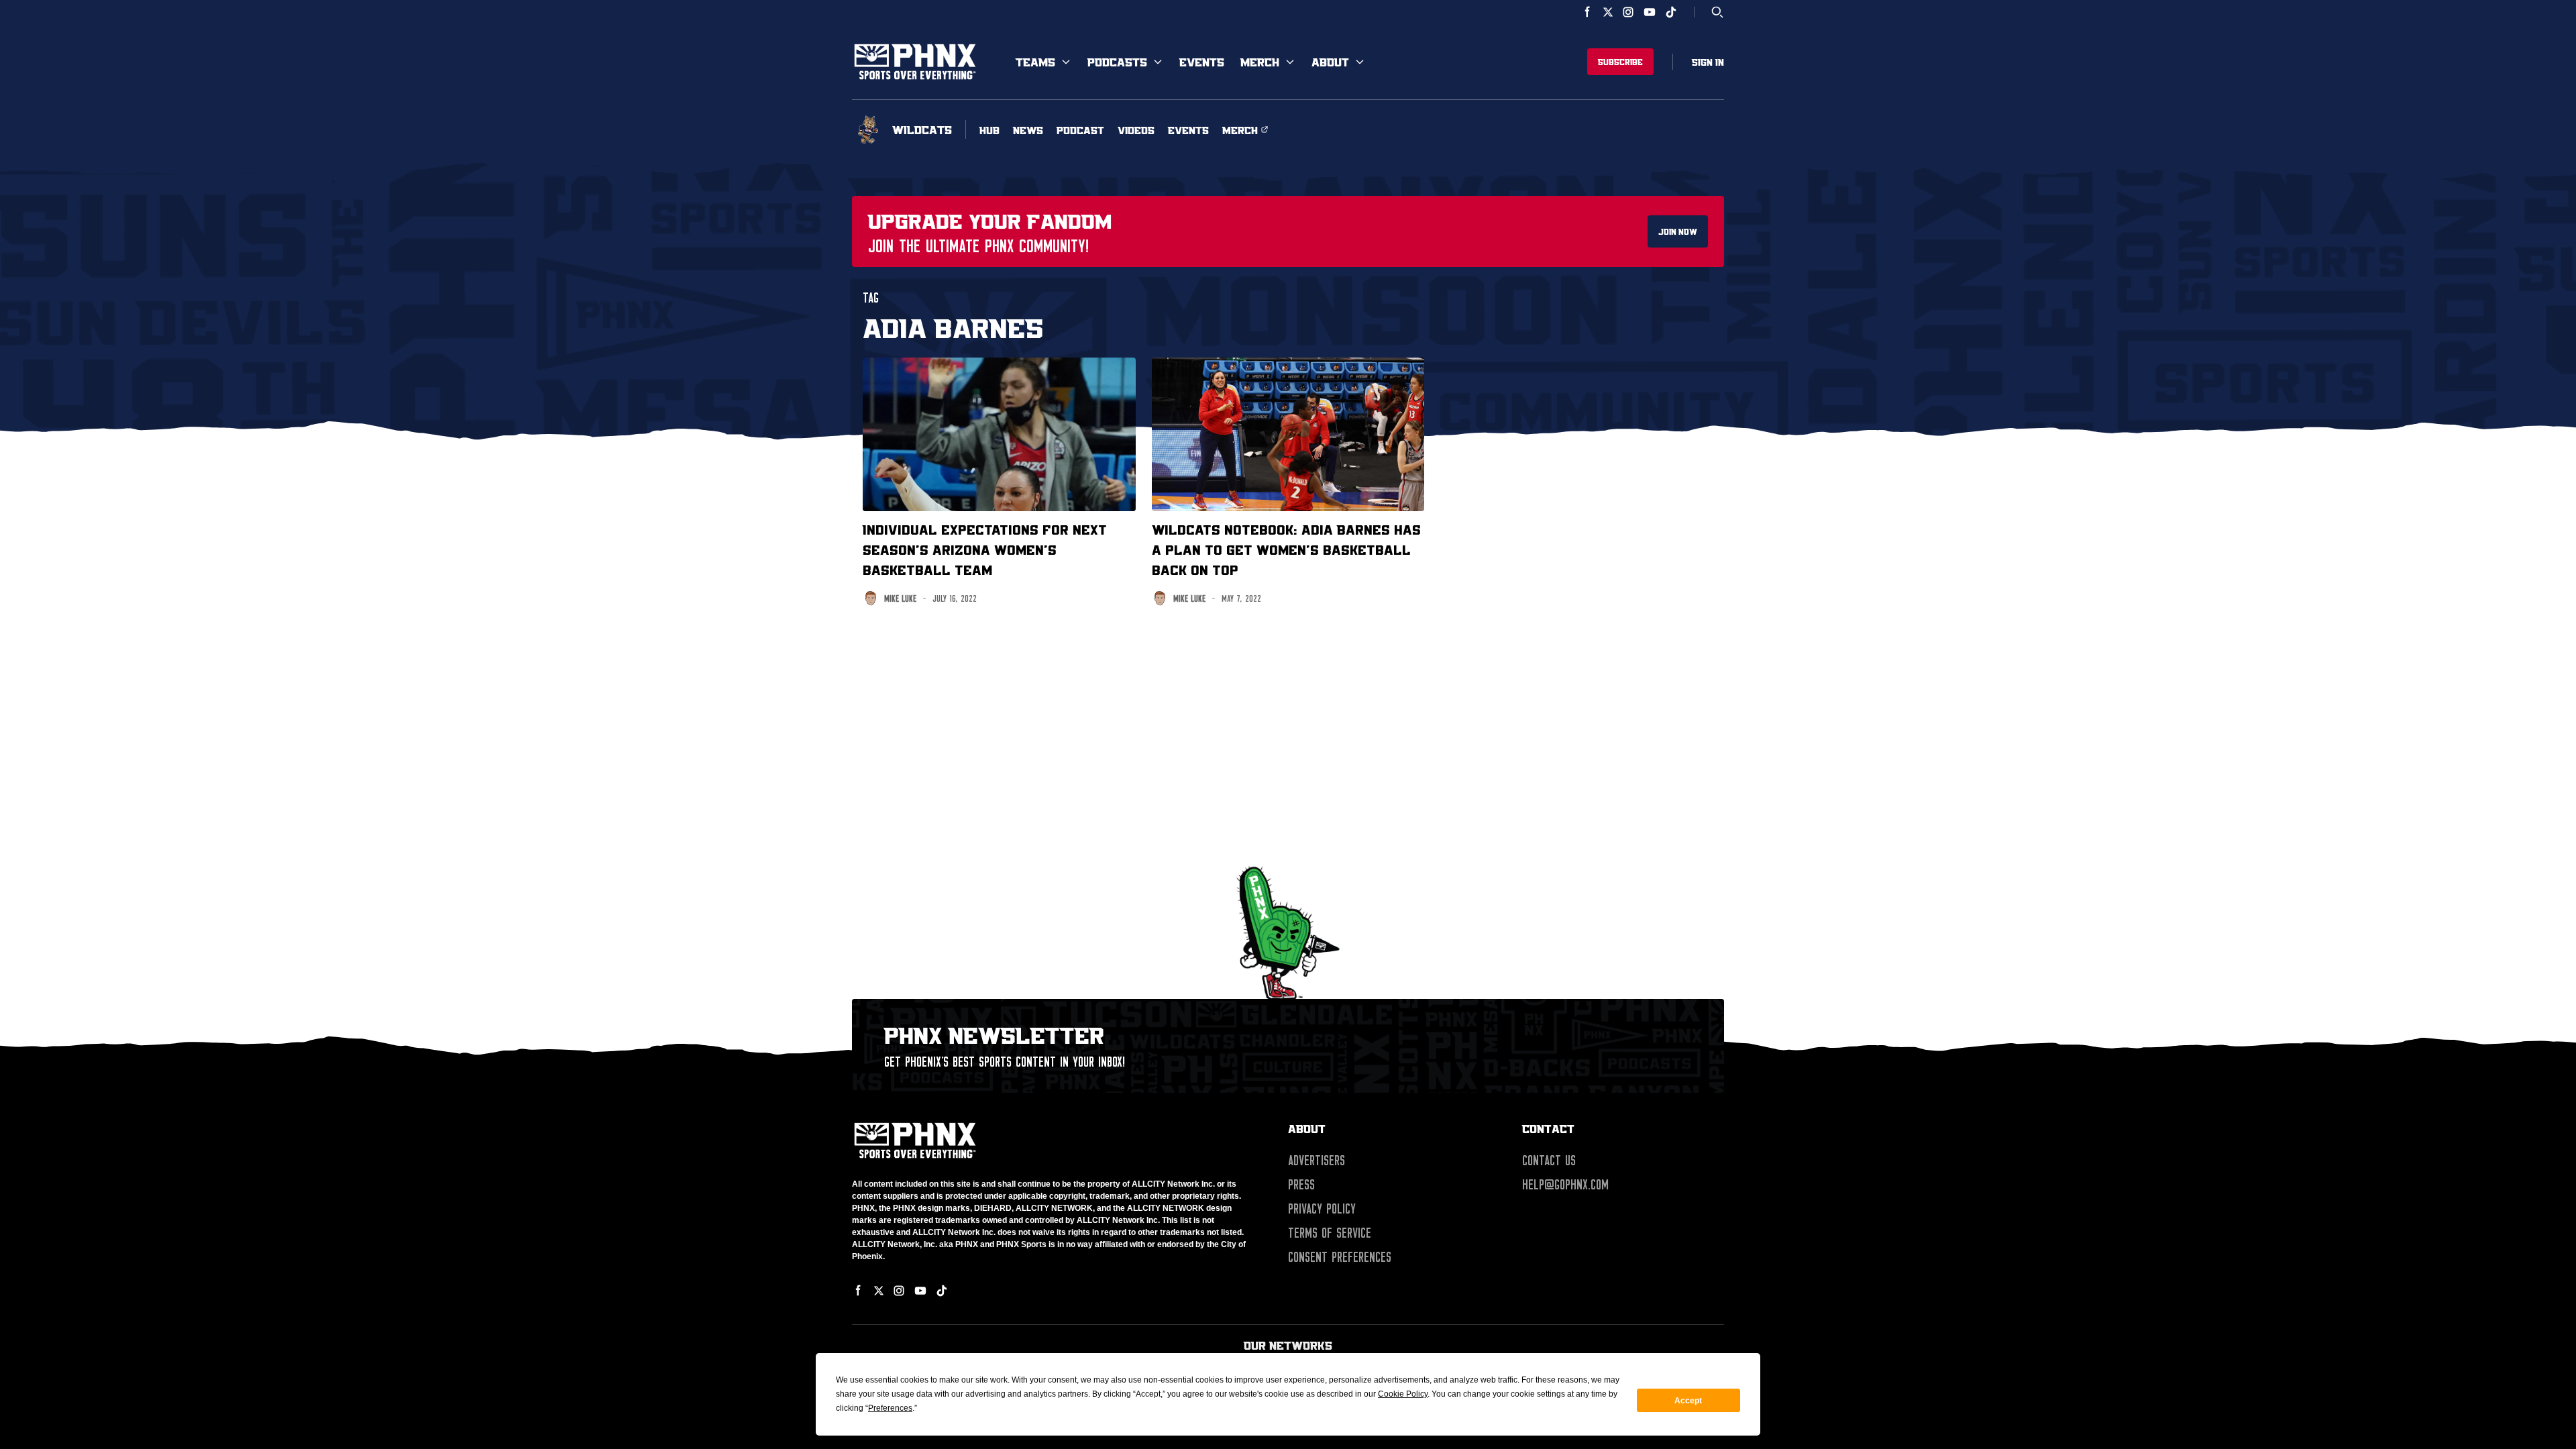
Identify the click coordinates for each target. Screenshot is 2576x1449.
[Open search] (1717, 12)
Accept (1688, 1401)
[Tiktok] (1671, 12)
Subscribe (1620, 62)
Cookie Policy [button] (1403, 1394)
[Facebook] (1588, 12)
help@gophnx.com (1565, 1185)
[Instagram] (1628, 12)
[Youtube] (1650, 12)
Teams (1035, 62)
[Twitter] (1608, 12)
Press (1301, 1185)
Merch (1260, 62)
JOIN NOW (1678, 231)
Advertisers (1317, 1161)
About (1330, 62)
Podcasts (1117, 62)
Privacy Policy (1322, 1209)
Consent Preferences (1340, 1257)
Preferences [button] (890, 1408)
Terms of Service (1330, 1233)
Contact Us (1549, 1161)
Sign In (1708, 62)
